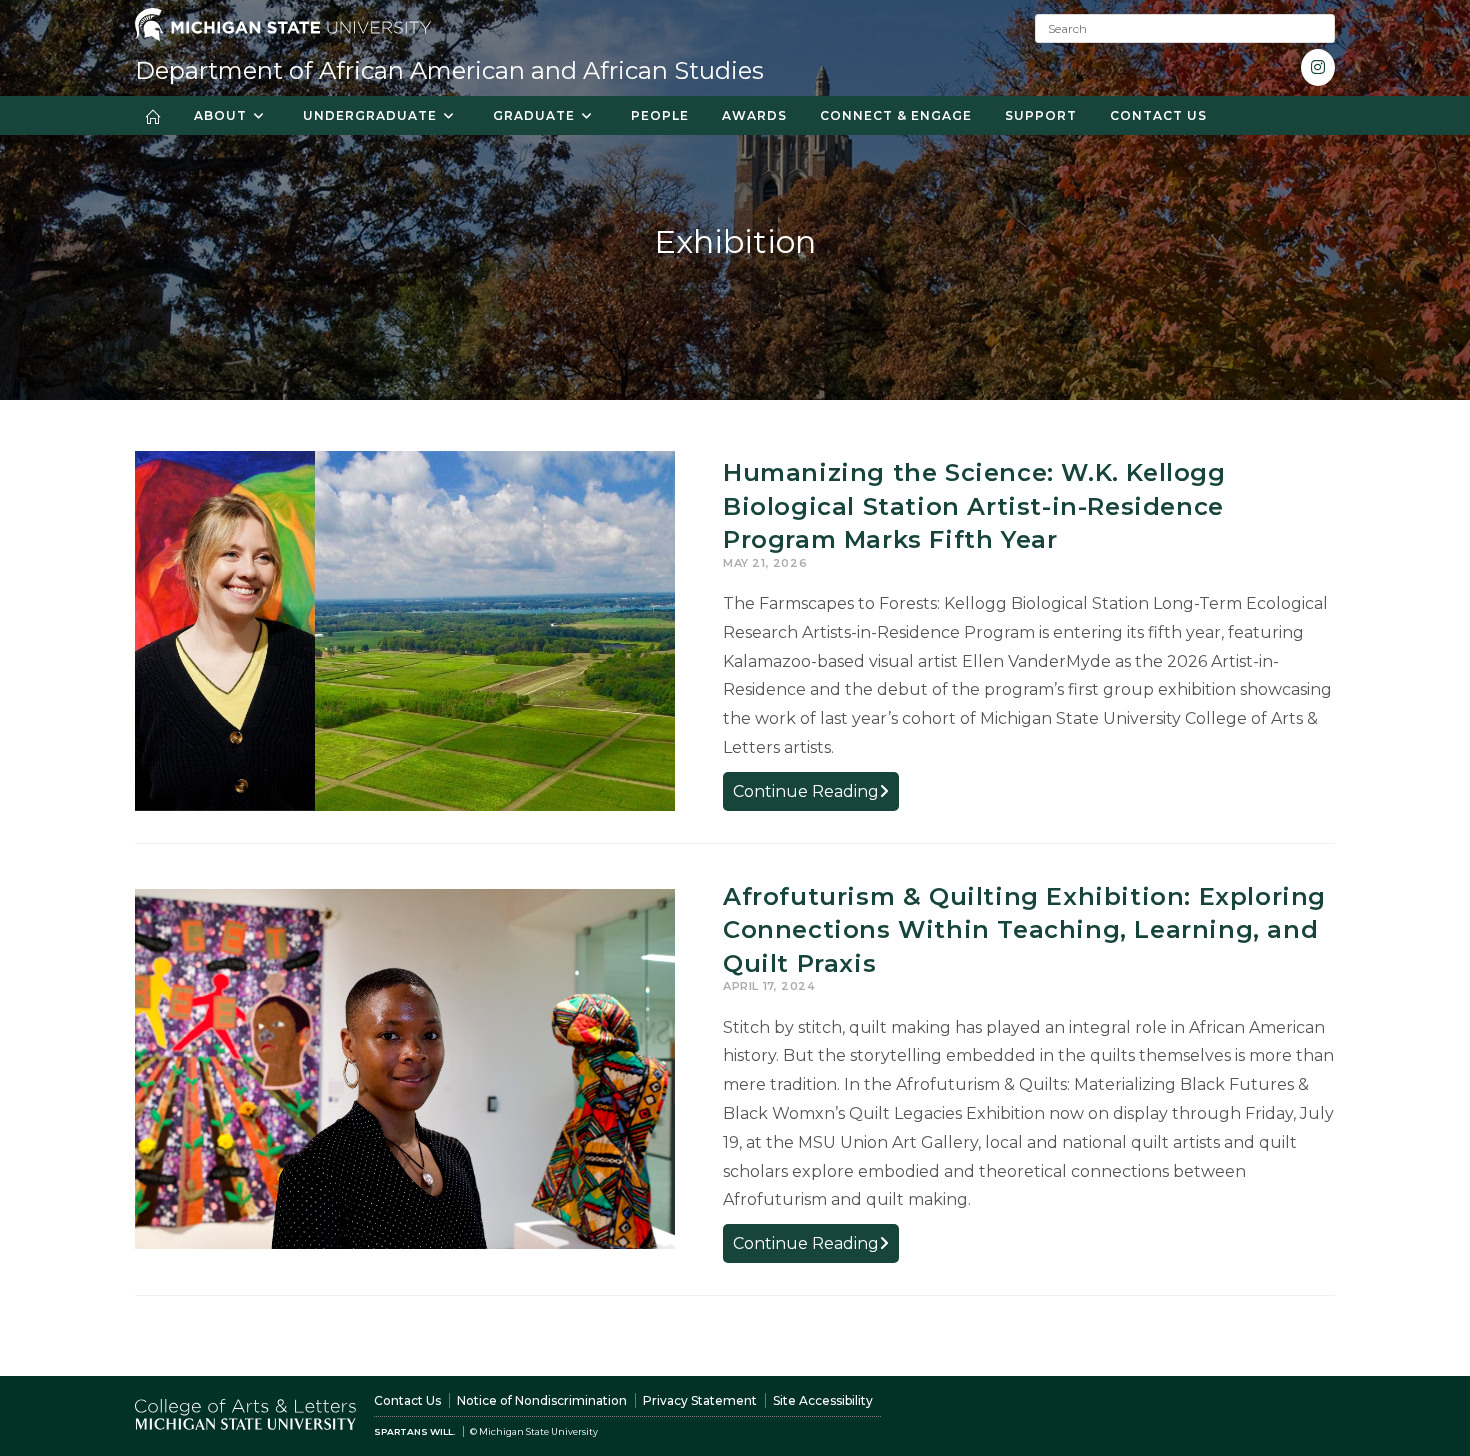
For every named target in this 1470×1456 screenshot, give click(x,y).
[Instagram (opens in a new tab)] (1318, 67)
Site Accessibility (823, 1400)
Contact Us (407, 1400)
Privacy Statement (700, 1400)
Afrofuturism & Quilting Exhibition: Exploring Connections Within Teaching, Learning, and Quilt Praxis (1024, 930)
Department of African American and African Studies (449, 70)
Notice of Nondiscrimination (542, 1400)
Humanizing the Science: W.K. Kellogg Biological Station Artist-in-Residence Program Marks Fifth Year (974, 506)
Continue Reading (816, 795)
